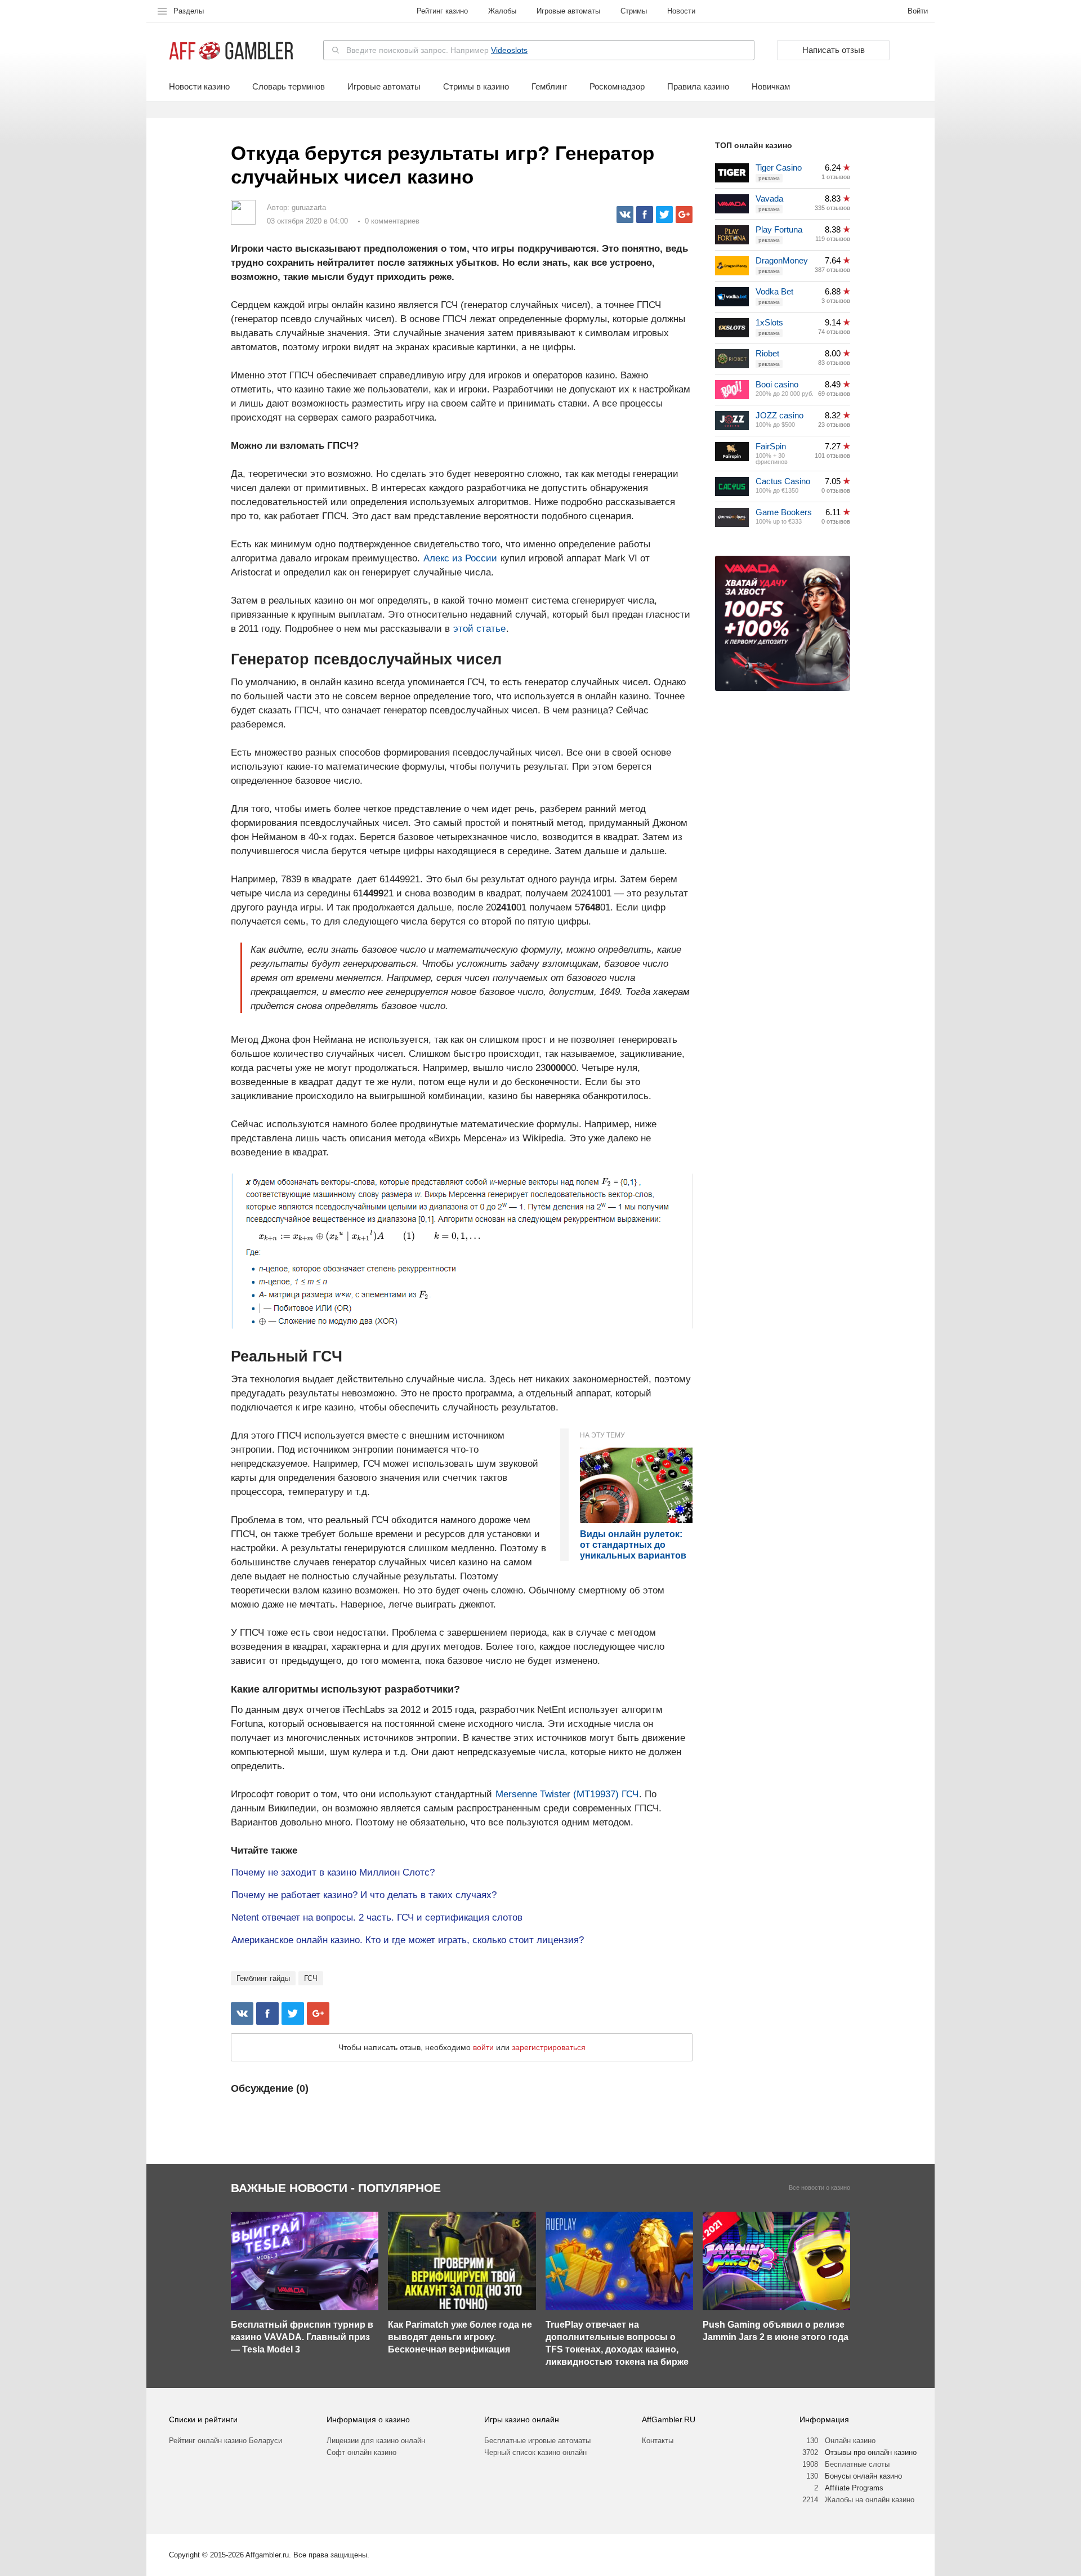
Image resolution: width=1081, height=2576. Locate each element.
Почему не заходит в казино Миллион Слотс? (333, 1872)
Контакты (658, 2441)
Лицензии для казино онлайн (376, 2441)
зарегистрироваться (549, 2047)
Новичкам (771, 87)
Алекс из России (460, 558)
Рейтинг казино (442, 11)
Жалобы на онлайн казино (870, 2500)
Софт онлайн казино (361, 2452)
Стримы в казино (476, 87)
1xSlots (769, 322)
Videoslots (509, 50)
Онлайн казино (850, 2441)
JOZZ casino (780, 415)
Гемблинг (549, 87)
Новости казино (199, 87)
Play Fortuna (779, 229)
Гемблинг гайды (263, 1978)
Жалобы (502, 11)
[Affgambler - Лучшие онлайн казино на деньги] (231, 51)
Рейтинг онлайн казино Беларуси (225, 2441)
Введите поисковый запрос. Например (437, 50)
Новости (681, 11)
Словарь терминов (289, 87)
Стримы (634, 11)
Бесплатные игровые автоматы (537, 2441)
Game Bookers (784, 512)
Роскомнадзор (617, 87)
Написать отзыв (834, 50)
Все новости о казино (819, 2188)
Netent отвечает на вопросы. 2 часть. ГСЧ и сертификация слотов (377, 1918)
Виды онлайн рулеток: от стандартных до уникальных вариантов (633, 1545)
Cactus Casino (783, 481)
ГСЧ (311, 1978)
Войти (918, 11)
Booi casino (777, 384)
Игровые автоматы (568, 11)
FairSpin (771, 446)
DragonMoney (782, 260)
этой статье (479, 629)
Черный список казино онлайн (535, 2452)
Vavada (769, 198)
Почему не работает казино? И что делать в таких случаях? (364, 1895)
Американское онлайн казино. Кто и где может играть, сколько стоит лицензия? (408, 1940)
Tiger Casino (779, 168)
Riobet (767, 353)
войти (483, 2047)
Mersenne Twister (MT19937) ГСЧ (567, 1794)
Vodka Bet (774, 291)
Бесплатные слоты (857, 2464)
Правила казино (698, 87)
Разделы (189, 11)
